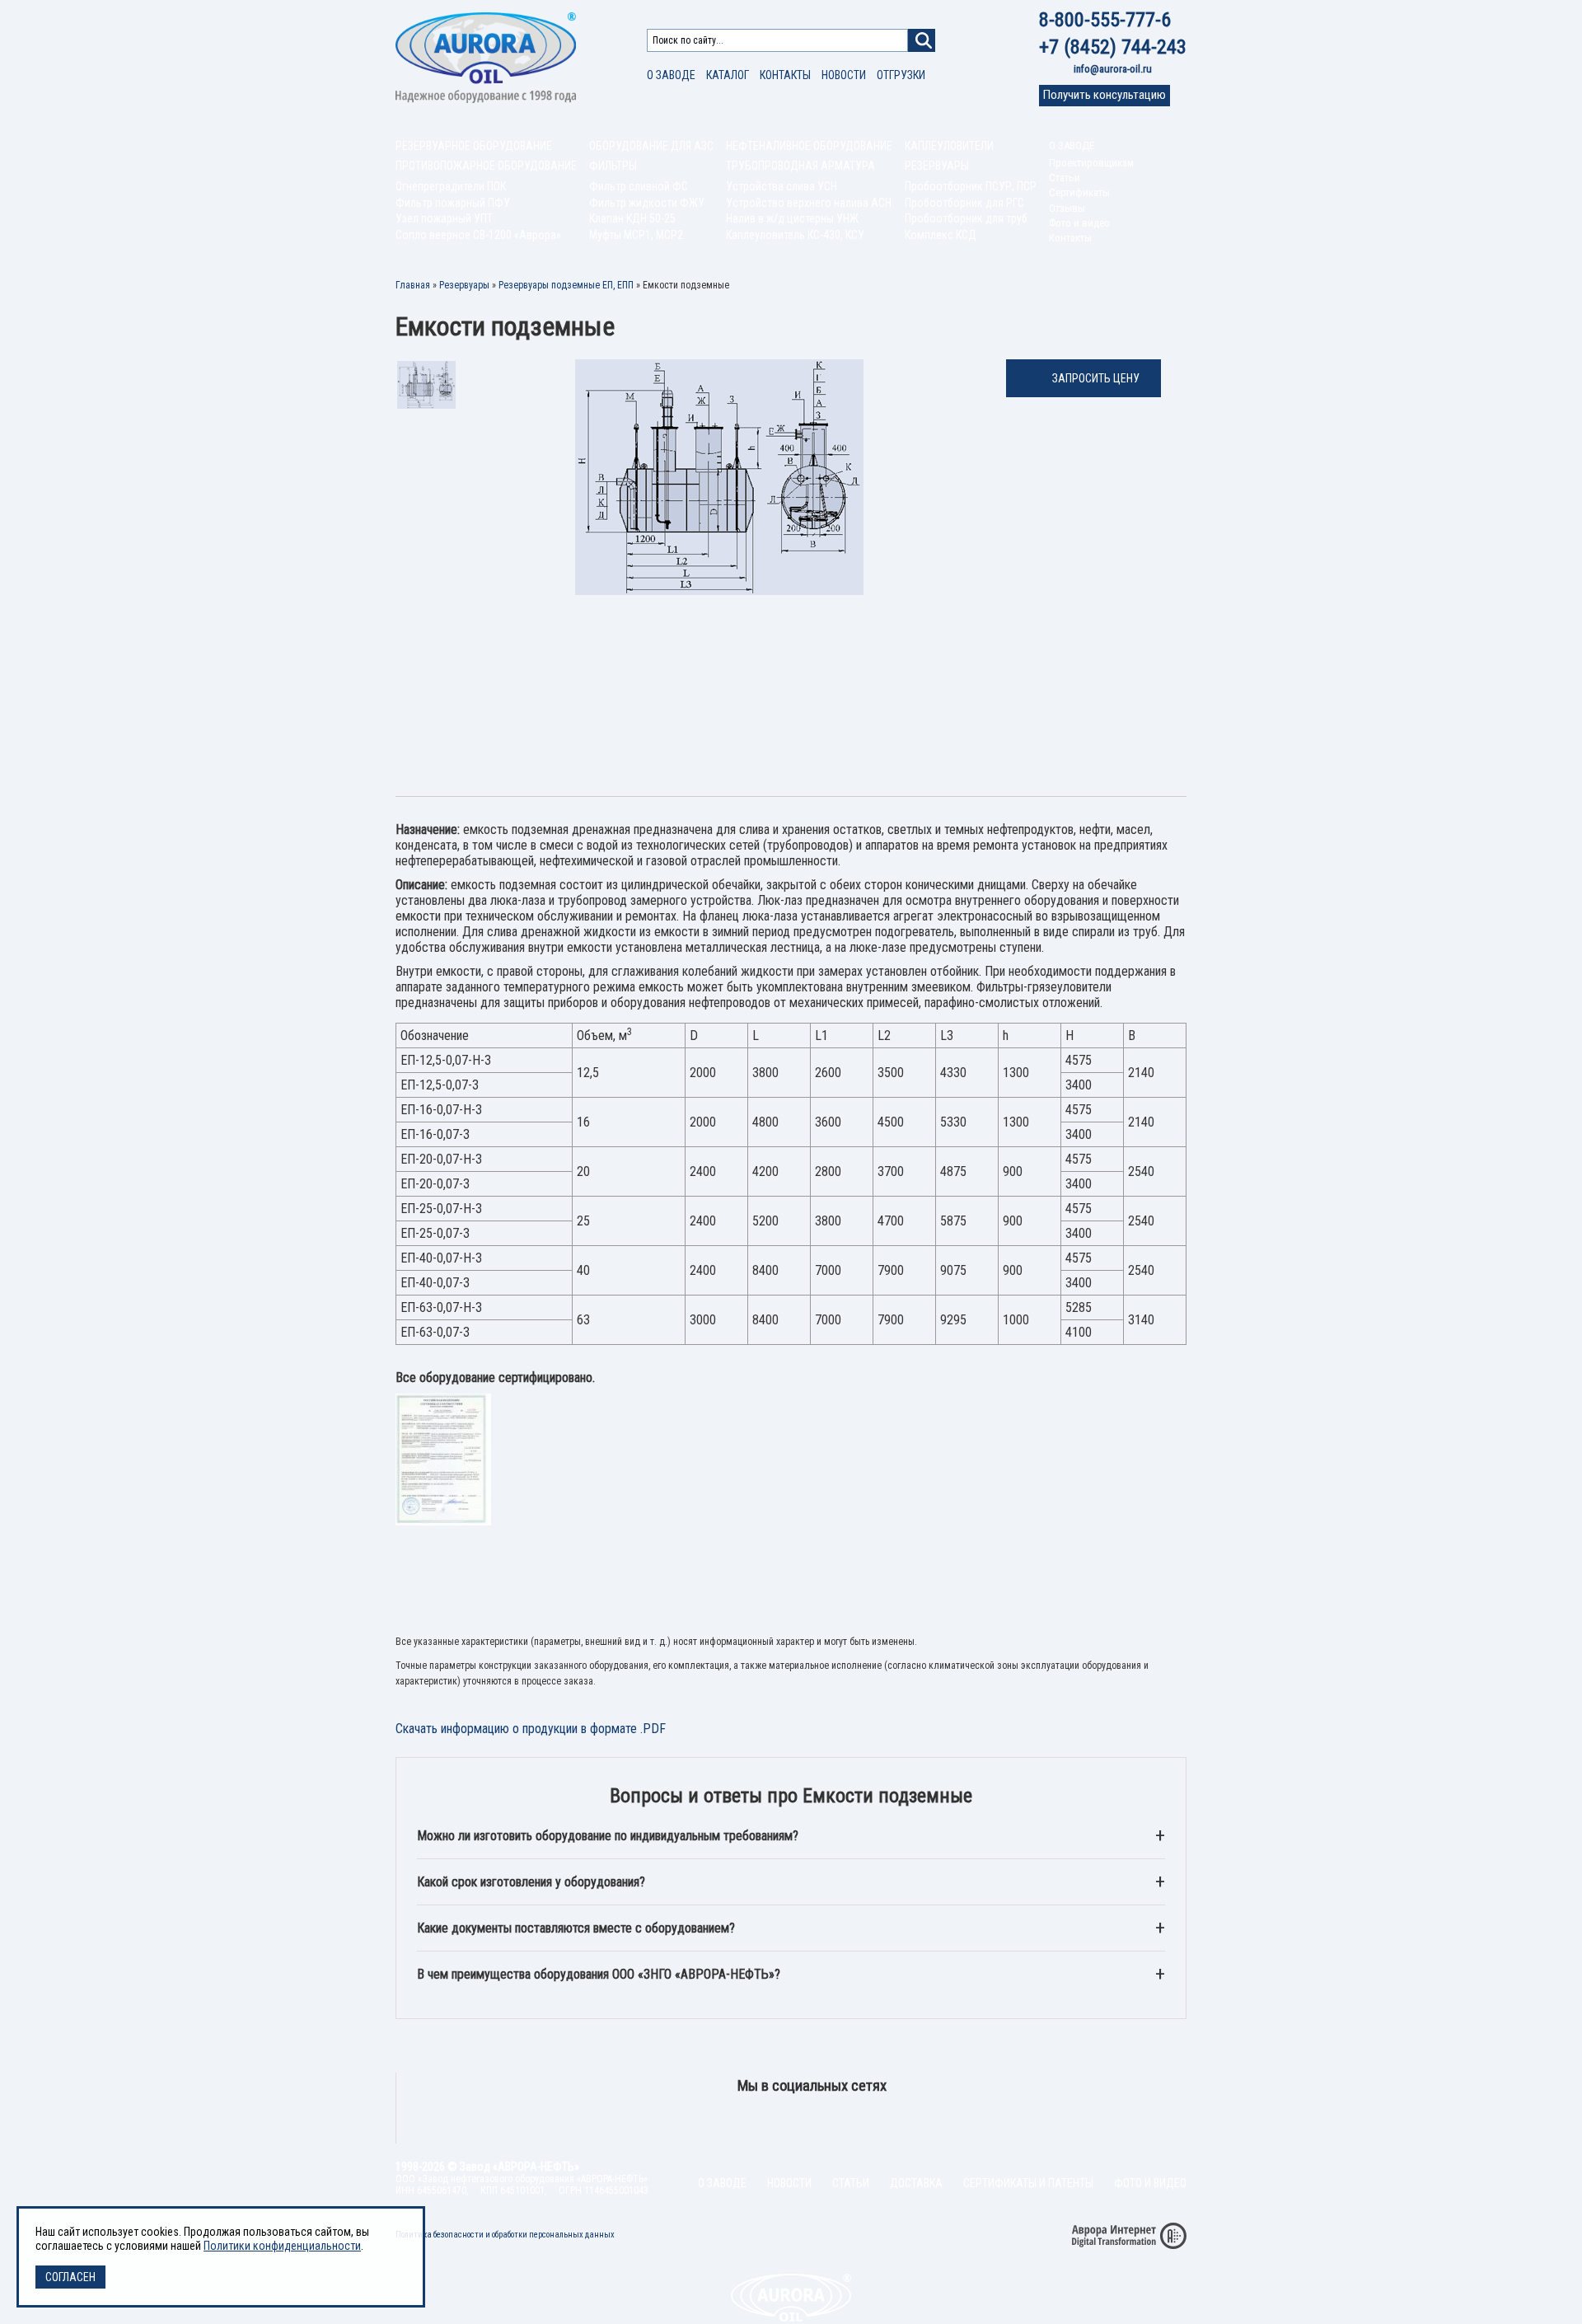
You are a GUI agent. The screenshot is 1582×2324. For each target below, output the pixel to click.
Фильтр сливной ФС (639, 186)
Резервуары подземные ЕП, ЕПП (566, 285)
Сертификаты (1079, 192)
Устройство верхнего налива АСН (809, 203)
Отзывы (1067, 208)
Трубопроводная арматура (800, 166)
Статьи (1065, 178)
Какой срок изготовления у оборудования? (531, 1882)
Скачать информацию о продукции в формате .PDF (531, 1729)
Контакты (785, 75)
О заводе (671, 75)
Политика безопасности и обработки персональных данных (505, 2235)
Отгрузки (901, 75)
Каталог (728, 75)
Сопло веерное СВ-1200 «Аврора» (478, 235)
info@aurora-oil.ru (1113, 69)
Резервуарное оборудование (474, 146)
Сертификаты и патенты (1028, 2183)
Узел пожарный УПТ (444, 218)
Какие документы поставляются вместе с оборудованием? (576, 1928)
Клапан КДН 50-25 (632, 218)
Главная (413, 285)
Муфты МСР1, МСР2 (636, 235)
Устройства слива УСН (782, 186)
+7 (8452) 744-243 (1113, 47)
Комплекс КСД (941, 235)
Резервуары (937, 166)
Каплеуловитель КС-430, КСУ (795, 235)
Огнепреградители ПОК (451, 186)
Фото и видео (1079, 223)
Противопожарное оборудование (486, 166)
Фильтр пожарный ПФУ (453, 203)
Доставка (916, 2183)
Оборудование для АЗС (651, 146)
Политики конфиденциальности (282, 2246)
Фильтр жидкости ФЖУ (647, 203)
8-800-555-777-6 (1105, 20)
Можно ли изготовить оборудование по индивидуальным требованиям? (608, 1836)
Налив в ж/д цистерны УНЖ (792, 218)
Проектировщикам (1091, 163)
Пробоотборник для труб (966, 218)
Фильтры (613, 166)
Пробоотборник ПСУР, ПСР (971, 186)
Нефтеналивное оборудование (809, 146)
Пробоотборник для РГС (964, 203)
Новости (844, 75)
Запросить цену (1096, 378)
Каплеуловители (949, 146)
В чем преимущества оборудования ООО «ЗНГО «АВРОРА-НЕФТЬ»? (599, 1974)
